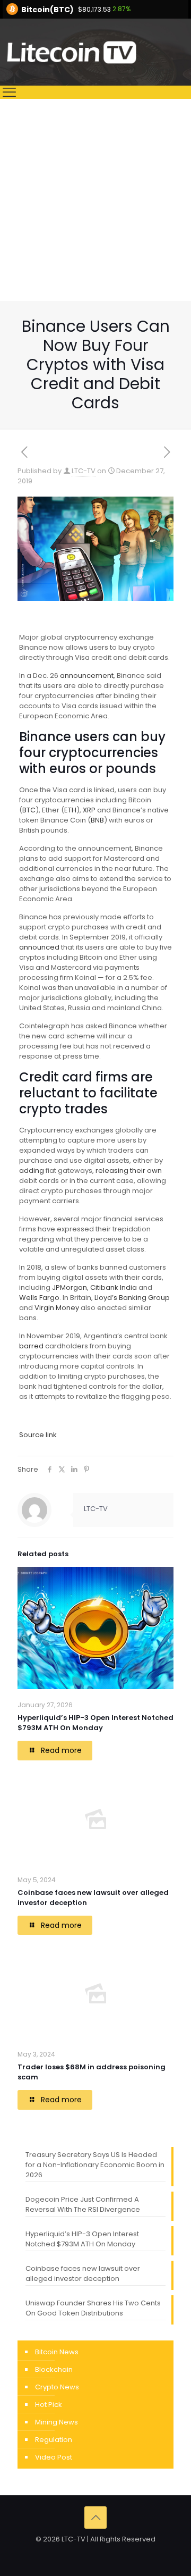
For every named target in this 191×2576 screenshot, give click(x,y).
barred (31, 1346)
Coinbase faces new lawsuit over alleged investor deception (83, 2273)
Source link (38, 1435)
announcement (87, 676)
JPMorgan (70, 1287)
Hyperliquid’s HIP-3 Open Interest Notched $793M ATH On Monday (95, 1723)
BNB (97, 820)
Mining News (57, 2422)
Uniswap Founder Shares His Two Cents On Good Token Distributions (93, 2308)
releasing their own (129, 1170)
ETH (70, 810)
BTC (29, 810)
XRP (89, 810)
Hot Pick (49, 2405)
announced (39, 947)
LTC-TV (84, 471)
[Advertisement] (95, 200)
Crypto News (57, 2387)
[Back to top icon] (95, 2518)
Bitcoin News (57, 2352)
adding (32, 1170)
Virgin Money (57, 1308)
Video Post (54, 2457)
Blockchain (54, 2369)
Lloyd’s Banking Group (132, 1298)
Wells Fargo (39, 1298)
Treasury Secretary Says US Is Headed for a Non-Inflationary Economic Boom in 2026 (95, 2165)
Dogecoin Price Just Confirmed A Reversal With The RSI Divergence (83, 2204)
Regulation (54, 2440)
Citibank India (114, 1287)
